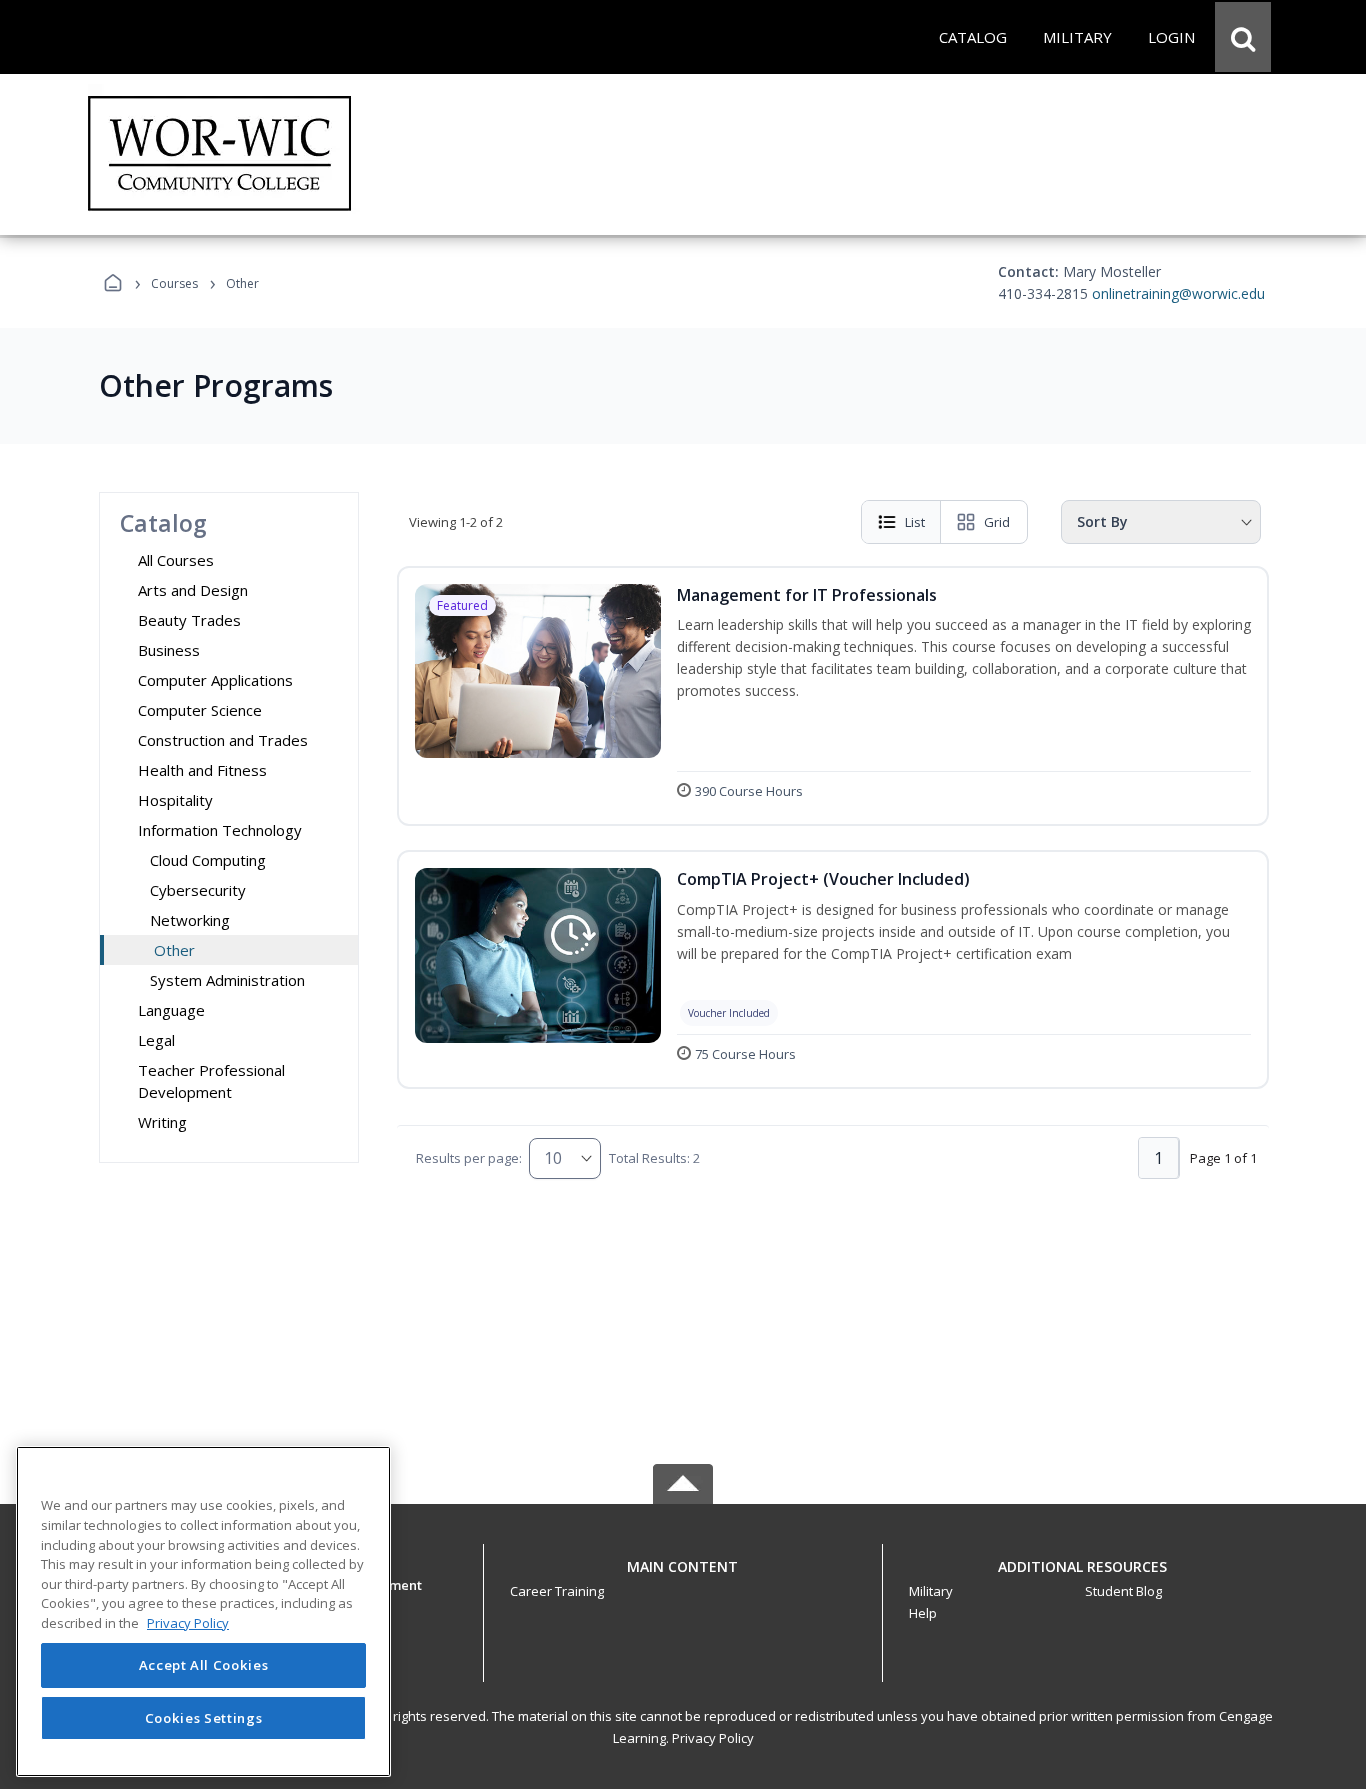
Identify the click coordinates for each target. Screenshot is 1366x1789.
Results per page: (469, 1158)
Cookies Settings (204, 1717)
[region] (203, 1611)
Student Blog (1123, 1591)
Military (931, 1591)
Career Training (557, 1591)
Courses (174, 283)
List (915, 522)
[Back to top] (683, 1577)
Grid (997, 522)
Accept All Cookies (204, 1666)
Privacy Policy (713, 1738)
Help (923, 1613)
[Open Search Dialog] (1243, 37)
